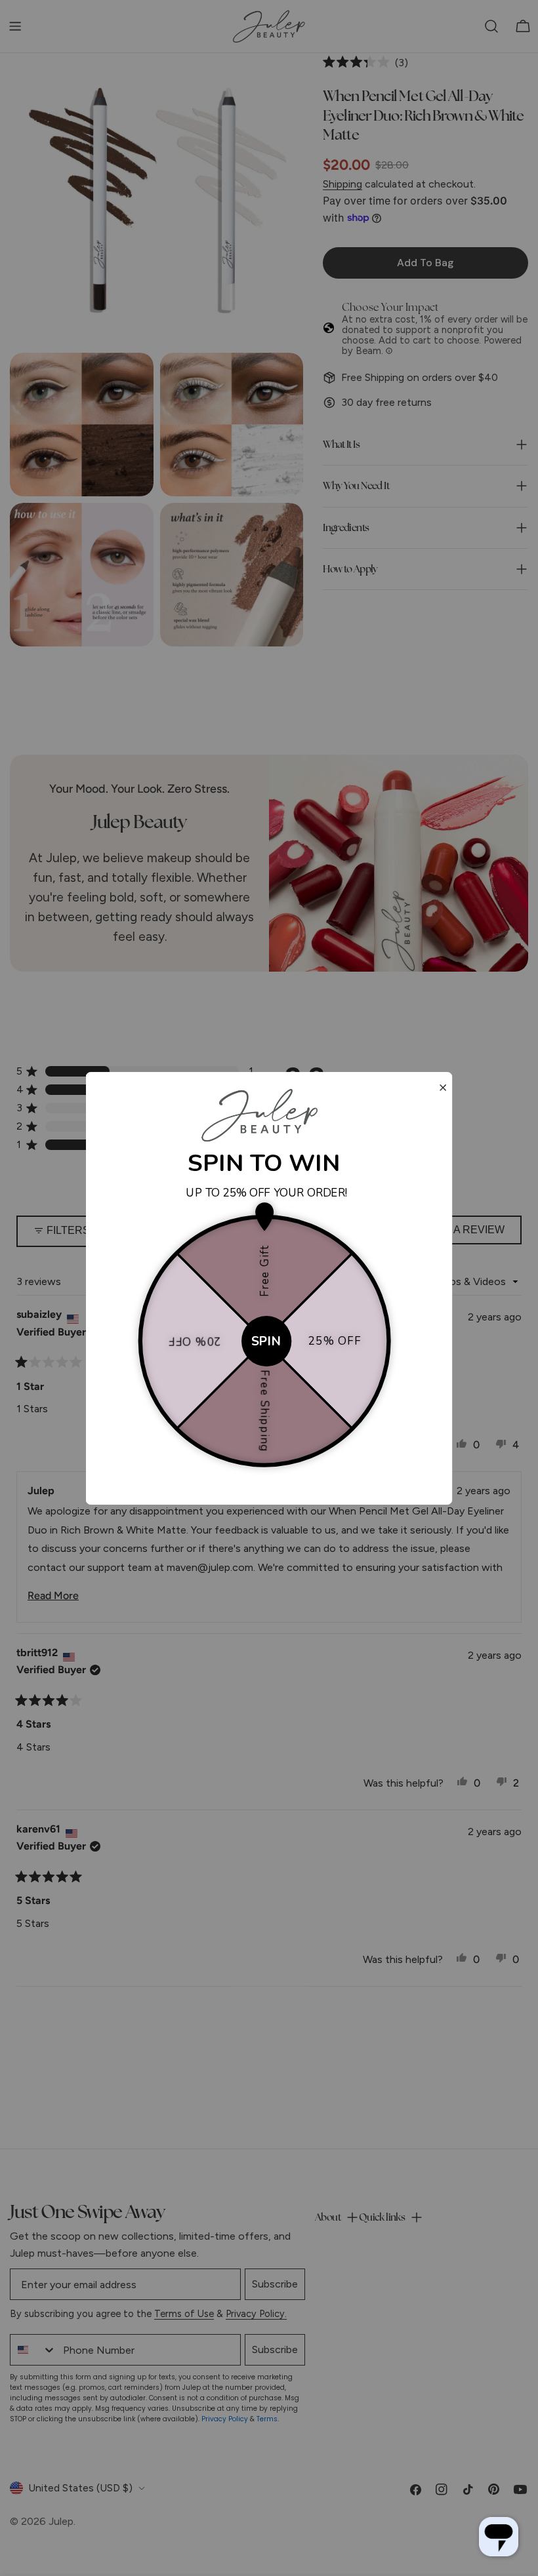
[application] (499, 2537)
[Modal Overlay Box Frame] (269, 1288)
